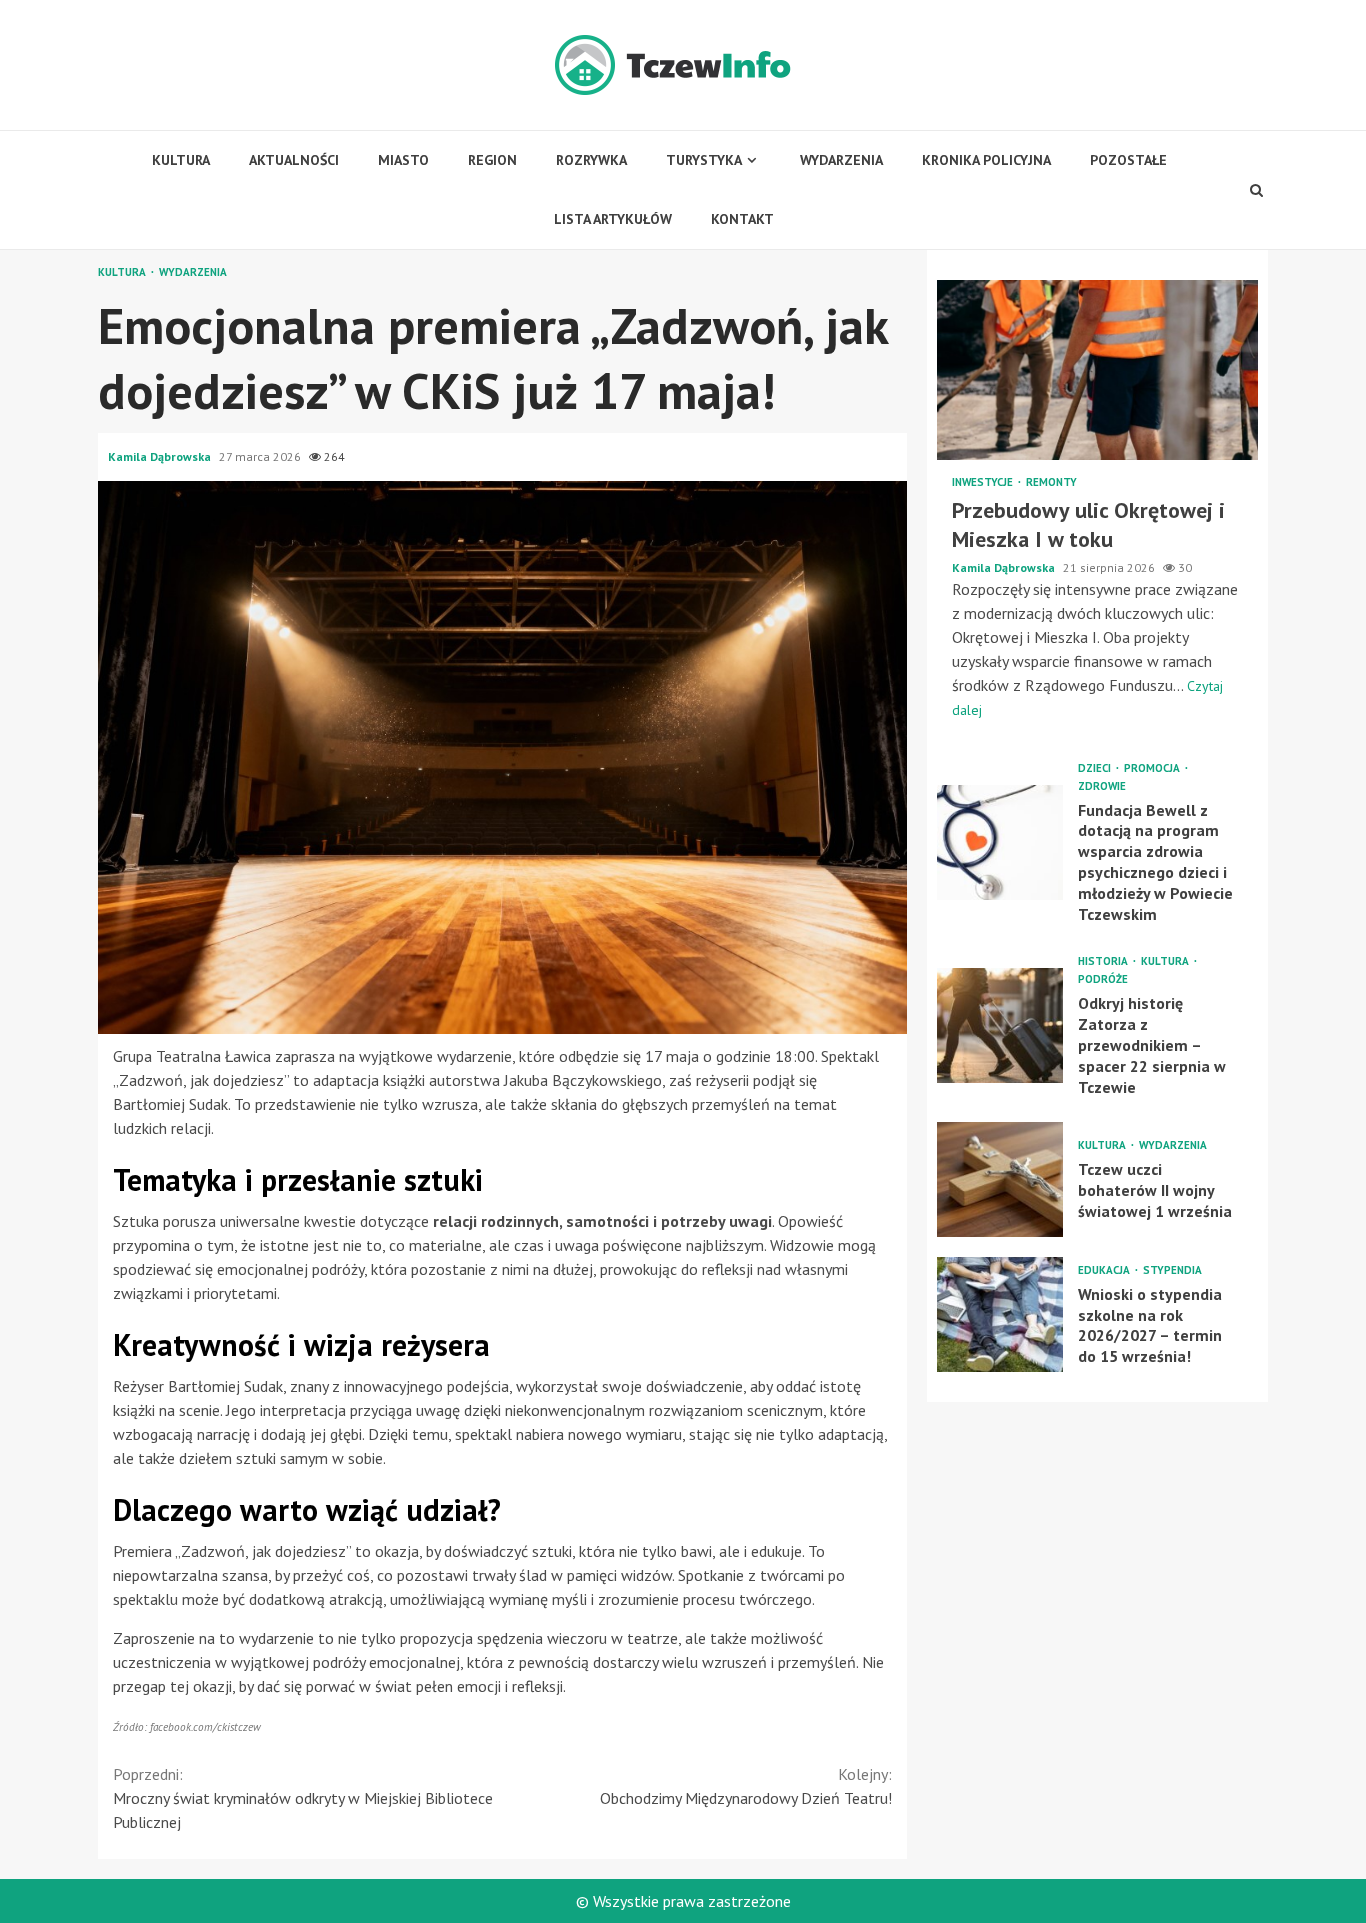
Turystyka (704, 160)
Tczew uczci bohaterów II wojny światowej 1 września (1000, 1179)
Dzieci (1096, 767)
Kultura (181, 160)
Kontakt (742, 219)
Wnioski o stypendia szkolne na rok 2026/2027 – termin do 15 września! (1000, 1314)
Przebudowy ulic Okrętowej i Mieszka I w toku (1097, 370)
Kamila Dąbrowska (161, 456)
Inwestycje (984, 482)
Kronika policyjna (986, 160)
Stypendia (1172, 1269)
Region (492, 160)
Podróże (1103, 979)
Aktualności (294, 160)
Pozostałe (1128, 160)
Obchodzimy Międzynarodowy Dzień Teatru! (746, 1786)
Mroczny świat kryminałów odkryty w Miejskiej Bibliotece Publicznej (303, 1798)
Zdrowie (1102, 785)
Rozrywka (591, 160)
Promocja (1153, 767)
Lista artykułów (613, 219)
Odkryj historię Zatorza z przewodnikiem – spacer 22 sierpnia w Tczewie (1000, 1025)
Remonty (1051, 482)
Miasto (403, 160)
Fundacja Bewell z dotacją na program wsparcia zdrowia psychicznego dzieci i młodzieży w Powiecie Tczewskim (1000, 842)
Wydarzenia (841, 160)
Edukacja (1105, 1269)
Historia (1104, 961)
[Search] (1257, 190)
